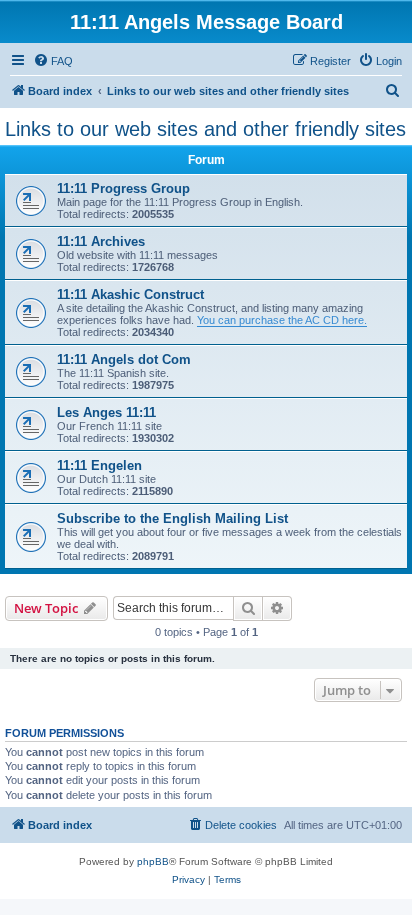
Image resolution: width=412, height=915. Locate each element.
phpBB (153, 861)
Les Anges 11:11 (106, 412)
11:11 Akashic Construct (130, 294)
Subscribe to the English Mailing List (172, 518)
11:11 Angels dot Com (124, 359)
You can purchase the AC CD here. (282, 320)
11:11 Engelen (99, 465)
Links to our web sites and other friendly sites (205, 129)
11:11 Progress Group (123, 188)
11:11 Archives (101, 241)
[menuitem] (53, 61)
